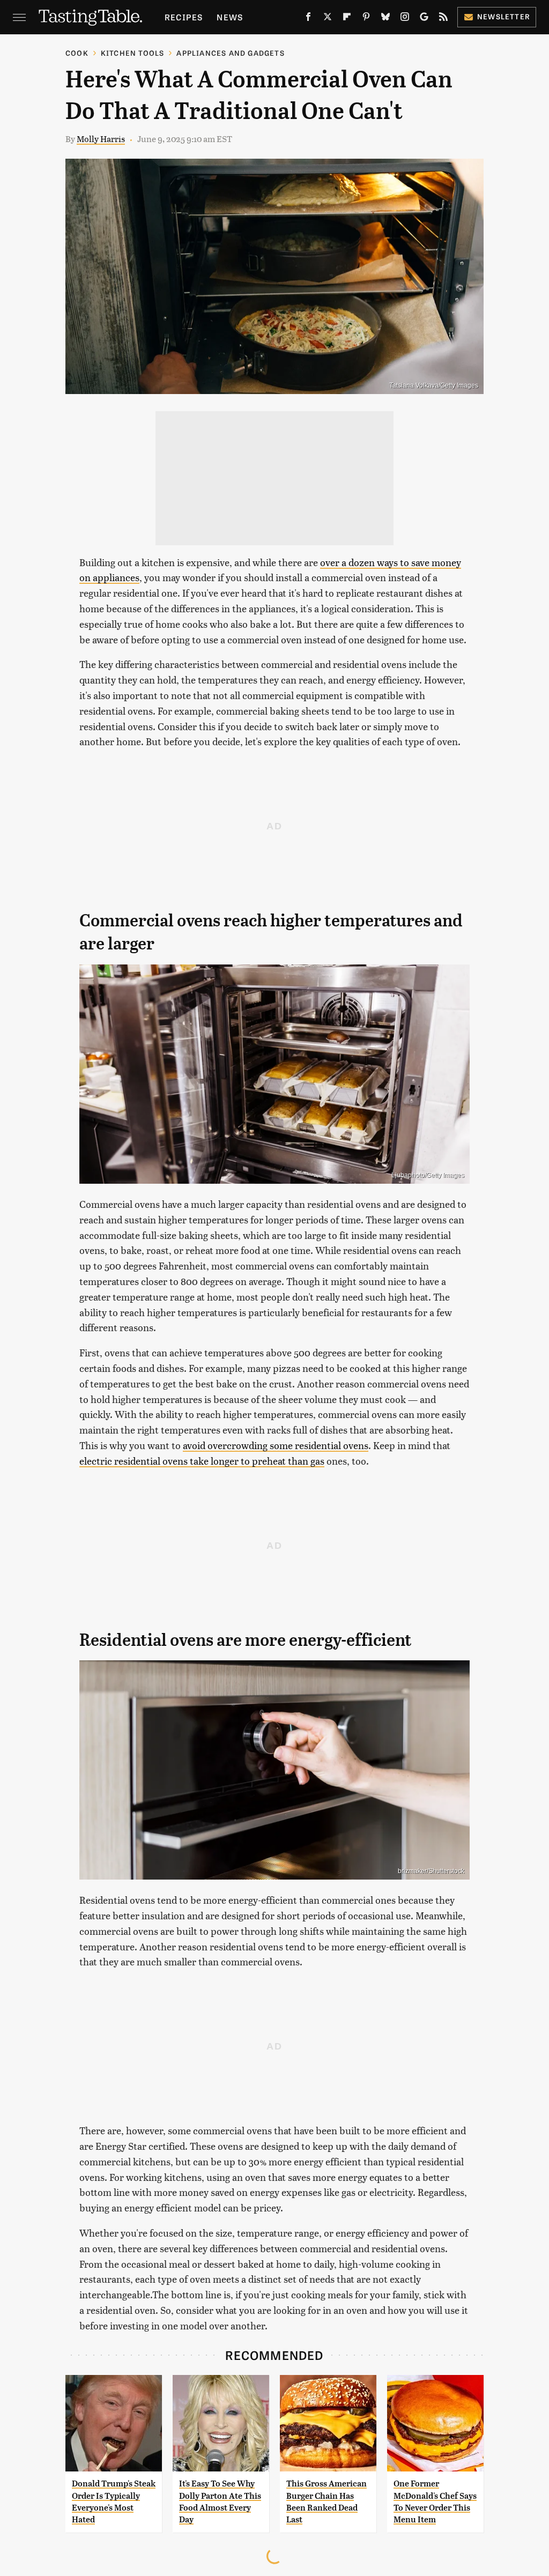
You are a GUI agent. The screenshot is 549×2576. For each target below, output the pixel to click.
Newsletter (504, 16)
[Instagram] (405, 19)
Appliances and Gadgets (230, 53)
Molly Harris (101, 139)
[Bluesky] (385, 19)
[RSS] (443, 19)
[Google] (424, 19)
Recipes (184, 17)
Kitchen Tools (133, 53)
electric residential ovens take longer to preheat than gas (202, 1461)
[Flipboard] (347, 19)
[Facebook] (308, 19)
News (230, 17)
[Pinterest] (366, 19)
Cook (77, 53)
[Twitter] (328, 19)
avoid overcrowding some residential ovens (276, 1445)
